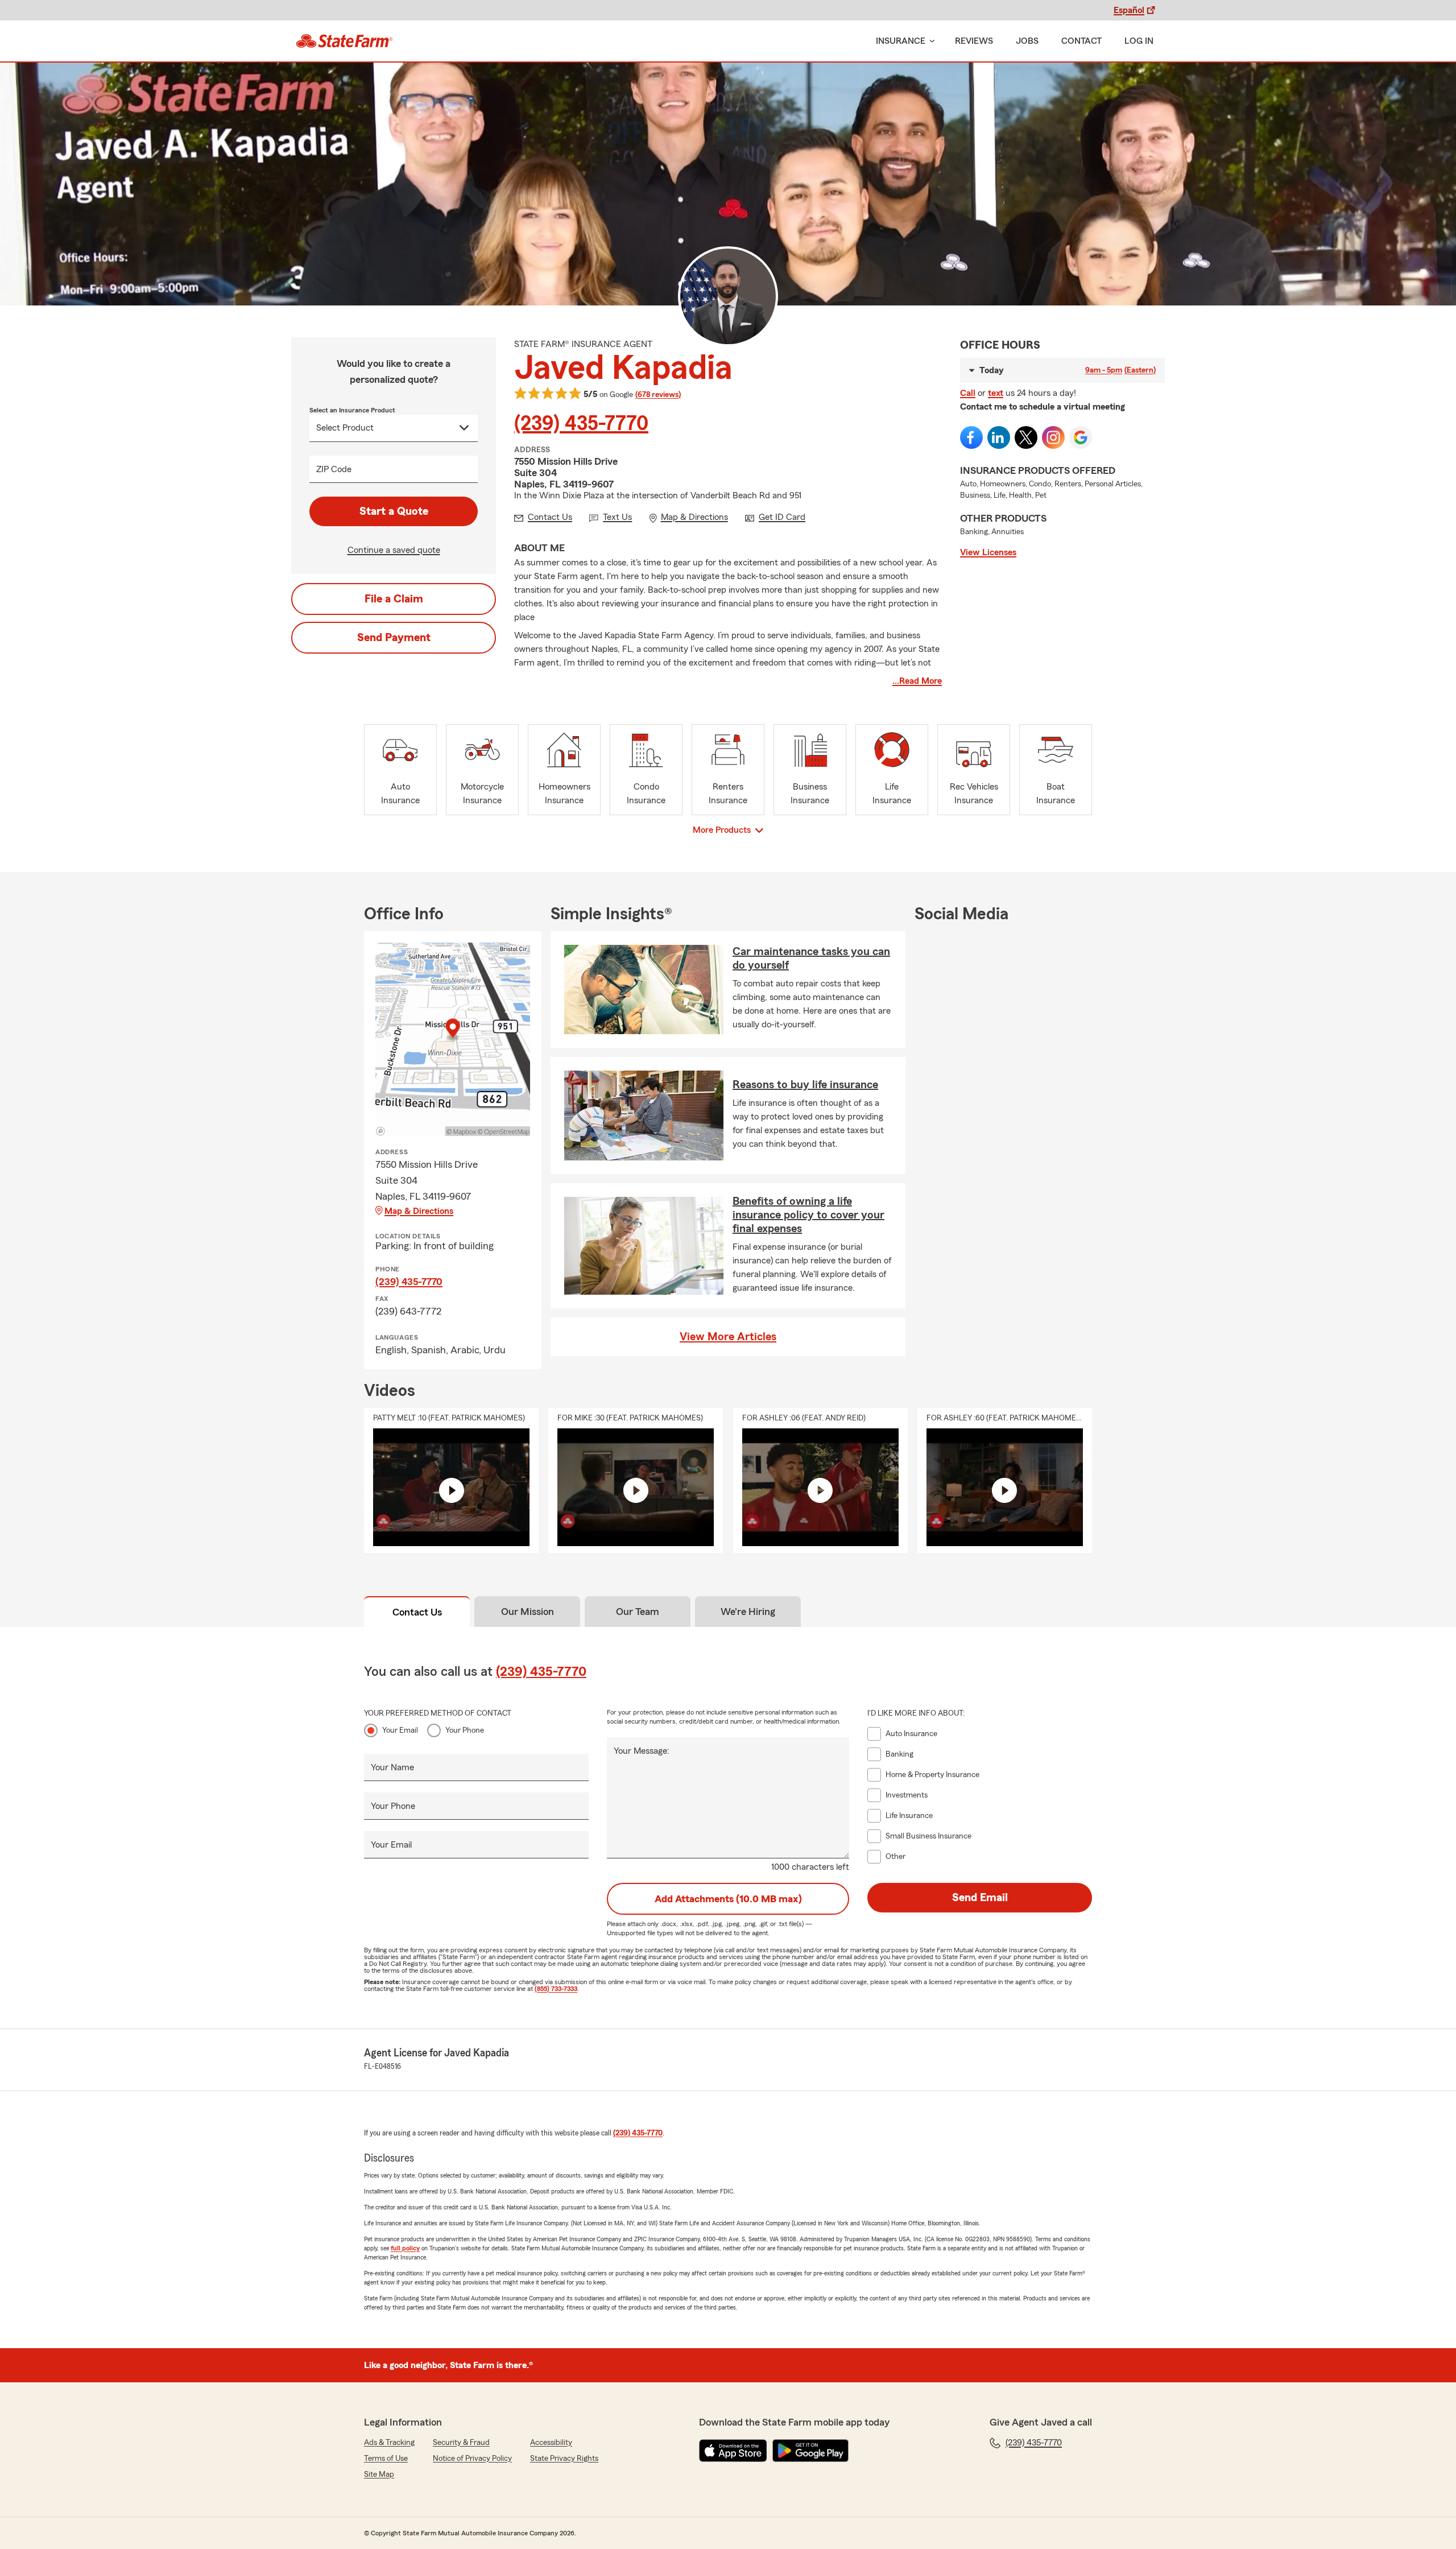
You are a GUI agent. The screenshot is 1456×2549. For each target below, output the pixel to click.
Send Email (980, 1898)
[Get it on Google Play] (810, 2451)
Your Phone (465, 1730)
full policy (405, 2248)
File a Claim (394, 599)
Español (1129, 10)
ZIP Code (334, 469)
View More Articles (728, 1337)
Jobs (1027, 41)
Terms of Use (386, 2459)
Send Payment (394, 638)
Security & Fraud (461, 2443)
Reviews (974, 41)
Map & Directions (419, 1211)
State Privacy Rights (564, 2459)
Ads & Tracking (389, 2443)
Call (968, 393)
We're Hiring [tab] (748, 1612)
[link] (344, 41)
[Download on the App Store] (733, 2451)
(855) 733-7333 (556, 1989)
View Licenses (988, 552)
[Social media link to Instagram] (1053, 437)
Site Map (379, 2474)
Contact (1081, 41)
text (996, 393)
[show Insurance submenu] (930, 41)
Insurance (901, 41)
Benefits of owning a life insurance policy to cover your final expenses (808, 1215)
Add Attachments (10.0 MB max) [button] (728, 1899)
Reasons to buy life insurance (805, 1085)
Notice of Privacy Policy (472, 2459)
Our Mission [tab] (528, 1612)
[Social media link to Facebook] (971, 437)
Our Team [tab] (638, 1612)
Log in (1139, 41)
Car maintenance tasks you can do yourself (811, 959)
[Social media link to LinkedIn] (999, 437)
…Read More (917, 681)
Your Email (400, 1730)
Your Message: (642, 1751)
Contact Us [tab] (417, 1612)
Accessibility (551, 2443)
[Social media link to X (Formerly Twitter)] (1026, 437)
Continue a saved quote (394, 550)
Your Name (392, 1767)
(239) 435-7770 (581, 424)
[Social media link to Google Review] (1081, 437)
